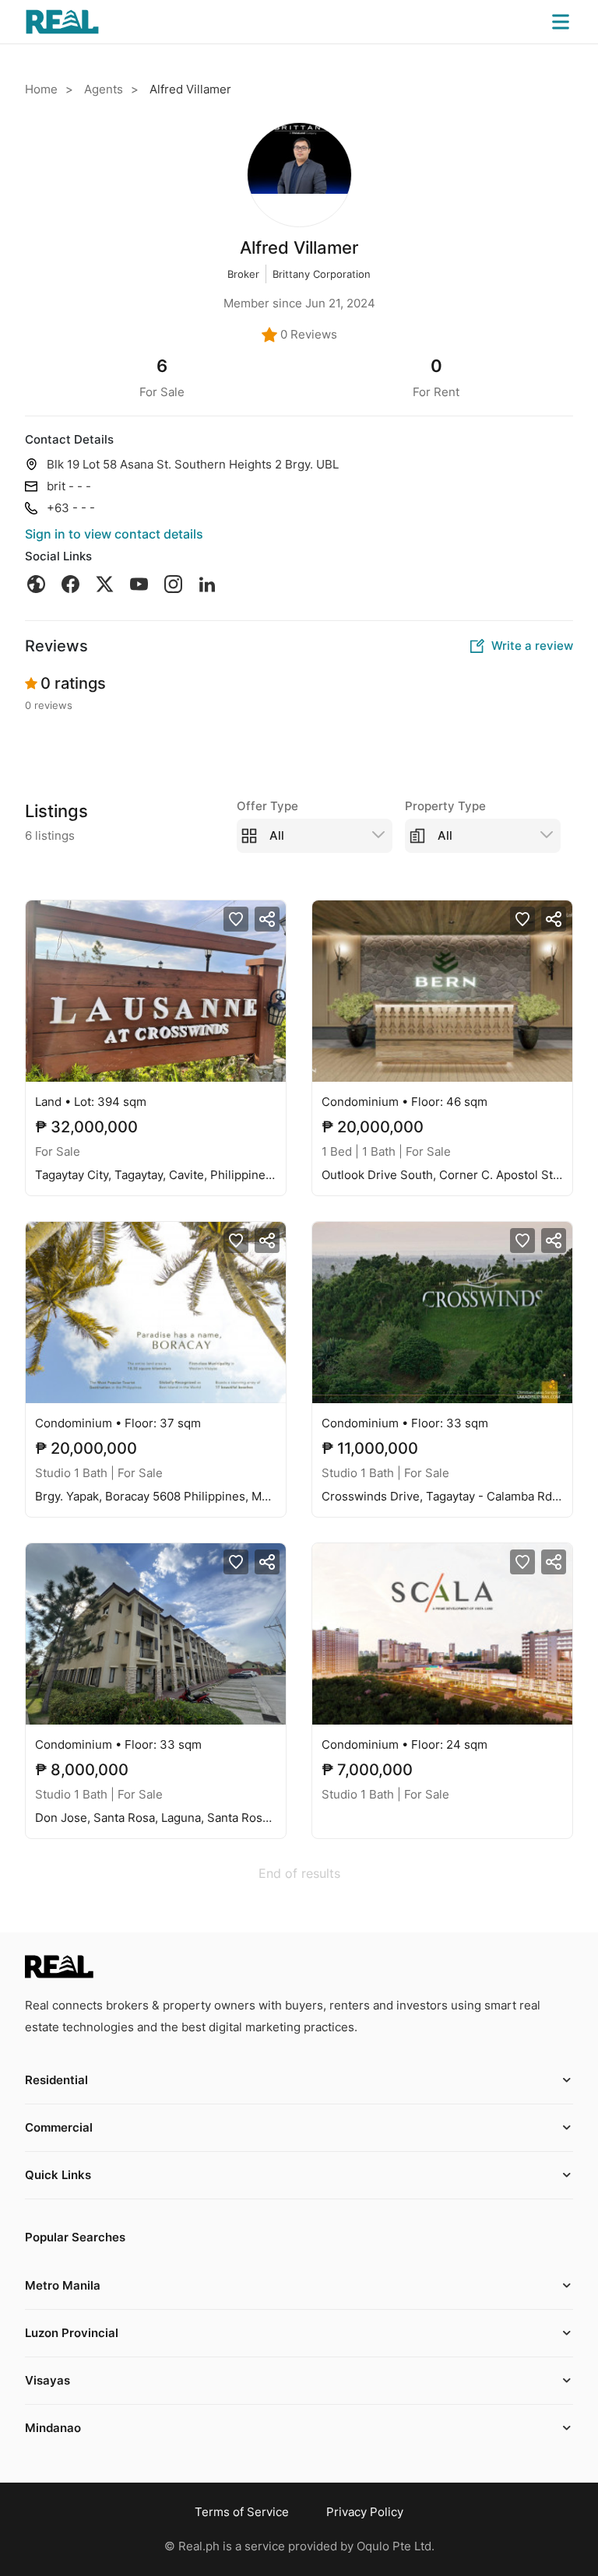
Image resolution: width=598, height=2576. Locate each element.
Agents (104, 89)
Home (41, 89)
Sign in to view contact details (114, 534)
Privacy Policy (365, 2512)
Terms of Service (242, 2512)
